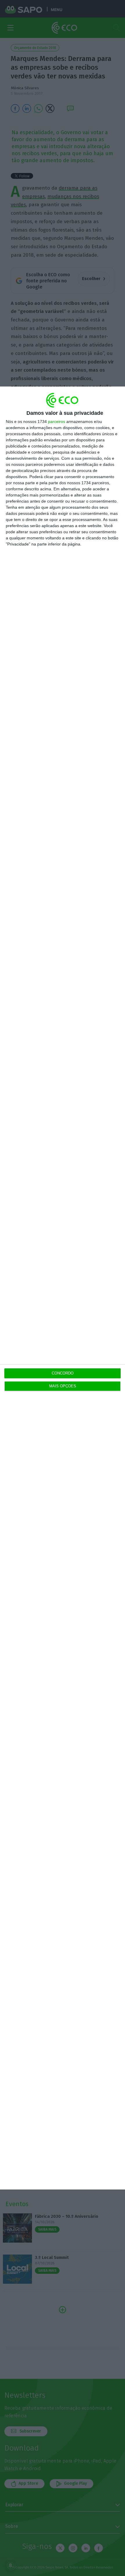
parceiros (57, 422)
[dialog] (63, 1288)
